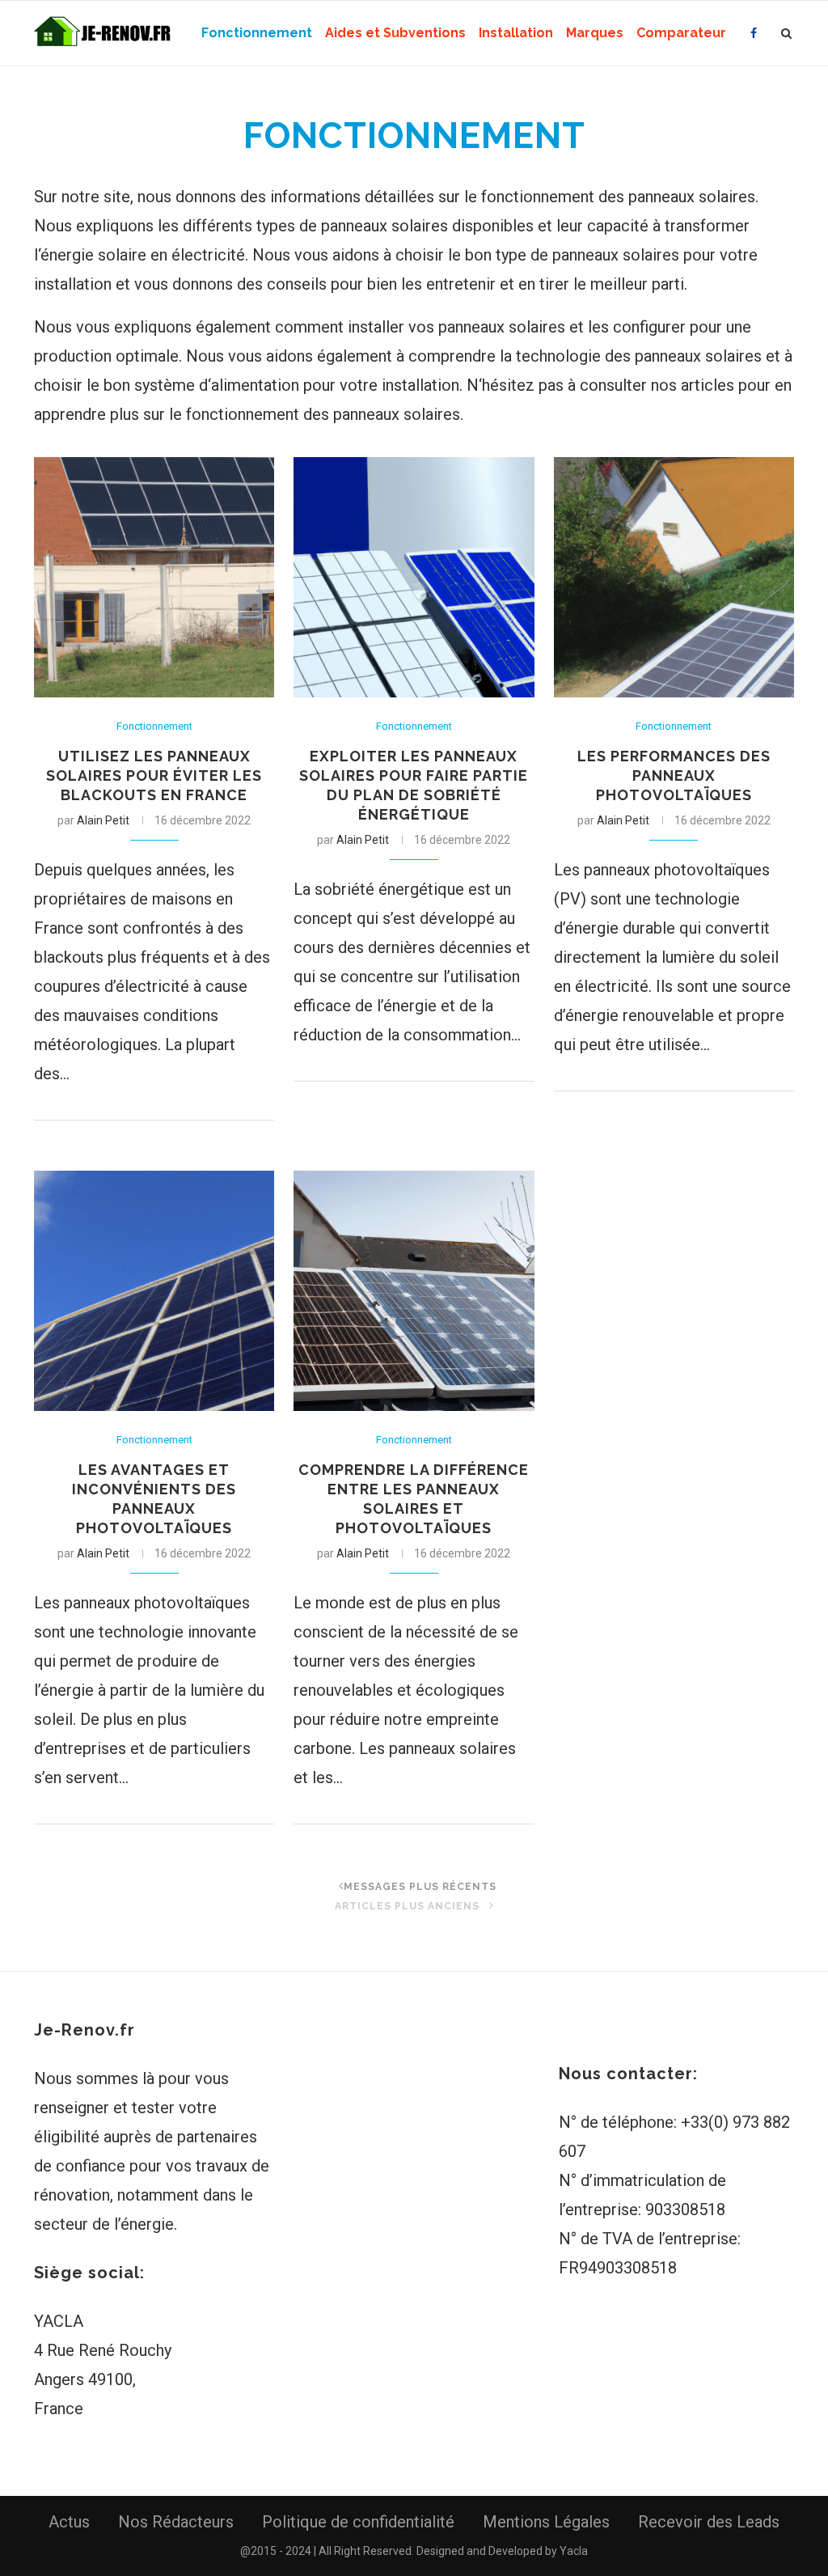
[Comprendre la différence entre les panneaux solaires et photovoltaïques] (414, 1291)
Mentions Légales (546, 2522)
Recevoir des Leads (709, 2522)
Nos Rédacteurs (176, 2522)
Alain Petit (103, 820)
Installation (516, 33)
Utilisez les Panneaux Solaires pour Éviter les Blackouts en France (154, 775)
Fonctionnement (257, 33)
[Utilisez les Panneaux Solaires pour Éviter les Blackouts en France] (154, 577)
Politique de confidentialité (358, 2522)
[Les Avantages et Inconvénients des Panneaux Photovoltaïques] (154, 1291)
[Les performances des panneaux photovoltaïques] (674, 577)
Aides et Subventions (395, 33)
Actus (69, 2522)
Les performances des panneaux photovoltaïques (674, 775)
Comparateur (681, 33)
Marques (595, 33)
